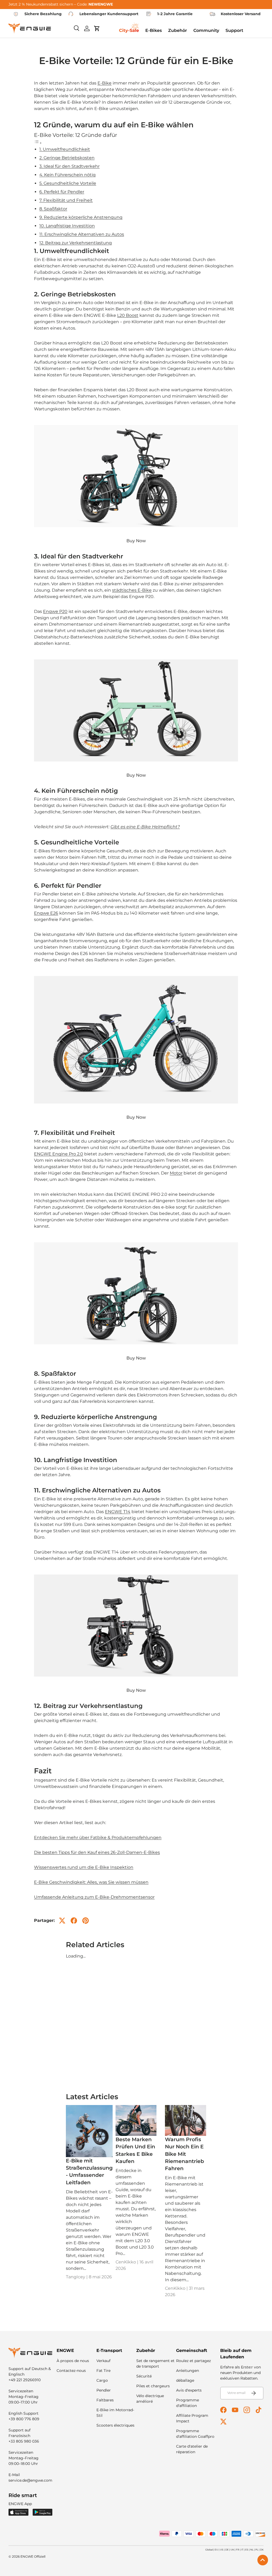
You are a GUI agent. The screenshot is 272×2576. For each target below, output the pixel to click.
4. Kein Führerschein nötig (67, 175)
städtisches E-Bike (132, 590)
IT (242, 2550)
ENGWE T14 (118, 1512)
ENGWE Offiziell (33, 2556)
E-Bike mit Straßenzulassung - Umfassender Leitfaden (89, 2171)
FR (238, 2550)
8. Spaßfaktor (53, 209)
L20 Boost (128, 315)
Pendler (104, 2390)
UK (232, 2550)
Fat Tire (103, 2371)
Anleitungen (188, 2371)
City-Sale (129, 30)
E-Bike (105, 83)
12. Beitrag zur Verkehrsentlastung (76, 243)
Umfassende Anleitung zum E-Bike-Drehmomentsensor (94, 1897)
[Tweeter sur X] (62, 1921)
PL (257, 2550)
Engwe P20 (55, 611)
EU (216, 2550)
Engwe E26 (46, 913)
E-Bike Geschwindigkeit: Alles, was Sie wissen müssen (91, 1882)
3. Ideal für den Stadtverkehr (69, 166)
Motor (176, 1173)
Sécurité (144, 2376)
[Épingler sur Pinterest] (86, 1921)
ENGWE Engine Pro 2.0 (59, 1154)
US (222, 2550)
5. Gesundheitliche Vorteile (68, 183)
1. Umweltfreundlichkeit (65, 149)
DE (227, 2550)
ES (247, 2550)
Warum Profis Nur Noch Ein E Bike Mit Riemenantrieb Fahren (184, 2154)
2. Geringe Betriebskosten (67, 158)
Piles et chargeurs (153, 2386)
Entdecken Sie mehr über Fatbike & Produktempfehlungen (98, 1838)
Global (209, 2550)
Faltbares (105, 2400)
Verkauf (103, 2361)
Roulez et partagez (194, 2361)
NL (252, 2550)
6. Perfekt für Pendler (62, 192)
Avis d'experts (189, 2390)
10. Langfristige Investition (67, 226)
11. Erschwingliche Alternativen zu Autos (82, 234)
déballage (185, 2380)
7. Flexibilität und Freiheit (66, 200)
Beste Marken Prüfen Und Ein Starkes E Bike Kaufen (135, 2150)
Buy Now (136, 541)
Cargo (102, 2380)
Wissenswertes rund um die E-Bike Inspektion (84, 1867)
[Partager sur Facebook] (74, 1921)
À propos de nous (73, 2361)
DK (262, 2550)
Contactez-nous (71, 2371)
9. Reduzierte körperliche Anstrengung (81, 217)
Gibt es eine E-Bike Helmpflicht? (145, 827)
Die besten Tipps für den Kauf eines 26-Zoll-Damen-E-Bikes (97, 1852)
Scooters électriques (115, 2425)
